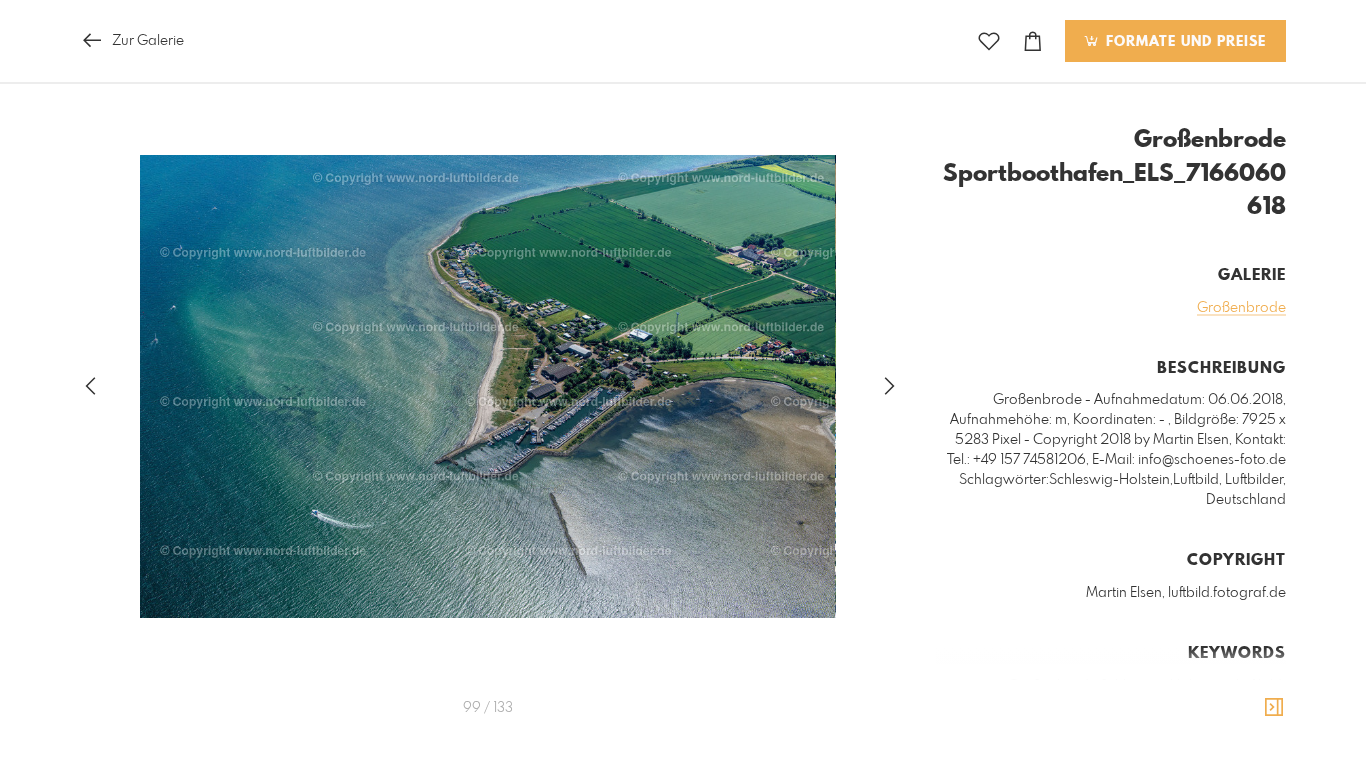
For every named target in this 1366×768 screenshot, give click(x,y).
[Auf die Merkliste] (989, 41)
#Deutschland (1238, 706)
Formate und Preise (1183, 42)
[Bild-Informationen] (1274, 708)
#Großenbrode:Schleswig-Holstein (1110, 686)
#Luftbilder (1153, 706)
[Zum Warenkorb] (1033, 41)
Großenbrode (1241, 308)
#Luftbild (1255, 686)
